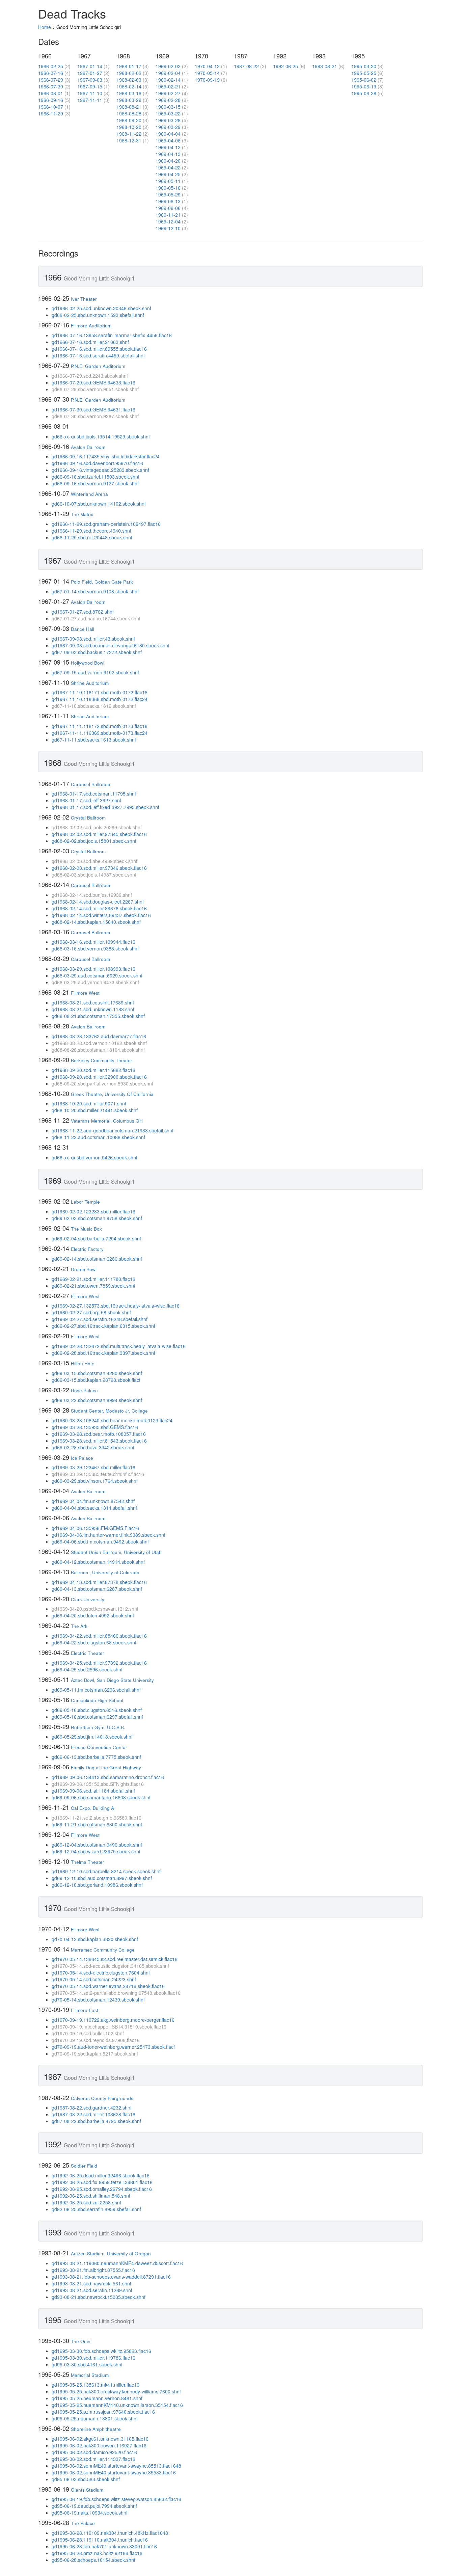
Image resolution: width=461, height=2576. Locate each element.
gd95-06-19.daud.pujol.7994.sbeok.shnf (94, 2506)
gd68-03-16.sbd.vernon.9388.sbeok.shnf (95, 948)
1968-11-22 (129, 134)
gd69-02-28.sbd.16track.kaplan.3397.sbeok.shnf (103, 1353)
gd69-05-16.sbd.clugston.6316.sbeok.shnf (97, 1710)
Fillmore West (85, 993)
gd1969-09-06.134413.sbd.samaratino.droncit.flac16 (108, 1777)
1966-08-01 (51, 93)
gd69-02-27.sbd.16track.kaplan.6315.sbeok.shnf (103, 1326)
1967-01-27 (90, 73)
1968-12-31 (129, 140)
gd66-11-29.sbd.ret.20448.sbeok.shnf (92, 537)
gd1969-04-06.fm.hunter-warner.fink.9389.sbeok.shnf (109, 1535)
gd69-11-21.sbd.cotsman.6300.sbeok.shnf (97, 1824)
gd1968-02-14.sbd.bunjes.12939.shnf (92, 895)
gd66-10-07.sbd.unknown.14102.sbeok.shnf (99, 504)
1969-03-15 (168, 107)
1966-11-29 (51, 113)
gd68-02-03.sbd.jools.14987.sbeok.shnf (94, 875)
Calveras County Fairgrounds (102, 2098)
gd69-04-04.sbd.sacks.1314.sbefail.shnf (94, 1508)
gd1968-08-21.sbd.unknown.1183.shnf (93, 1009)
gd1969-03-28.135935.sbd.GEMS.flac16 (95, 1427)
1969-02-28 (168, 100)
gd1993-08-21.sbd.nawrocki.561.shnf (91, 2283)
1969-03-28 (168, 120)
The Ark (79, 1626)
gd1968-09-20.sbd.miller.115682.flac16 (93, 1070)
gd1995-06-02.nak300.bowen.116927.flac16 (99, 2445)
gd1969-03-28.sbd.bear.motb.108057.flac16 (99, 1434)
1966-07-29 (51, 80)
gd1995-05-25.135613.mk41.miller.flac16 (96, 2385)
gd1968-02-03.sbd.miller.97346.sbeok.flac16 (99, 868)
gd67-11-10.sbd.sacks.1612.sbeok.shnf (94, 706)
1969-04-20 (168, 161)
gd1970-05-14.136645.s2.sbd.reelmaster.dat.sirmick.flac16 (115, 1959)
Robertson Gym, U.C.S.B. (98, 1727)
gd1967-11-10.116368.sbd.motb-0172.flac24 (100, 699)
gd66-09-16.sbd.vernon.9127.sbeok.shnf (95, 483)
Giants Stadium (87, 2490)
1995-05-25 (364, 73)
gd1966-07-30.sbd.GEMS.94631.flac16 (93, 409)
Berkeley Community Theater (102, 1060)
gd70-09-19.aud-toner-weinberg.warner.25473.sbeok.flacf (113, 2047)
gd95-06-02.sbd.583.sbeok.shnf (86, 2479)
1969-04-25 (168, 174)
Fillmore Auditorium (91, 326)
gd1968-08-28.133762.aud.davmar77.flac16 (99, 1036)
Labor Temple (85, 1202)
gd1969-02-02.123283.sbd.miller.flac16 (93, 1211)
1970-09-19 (207, 80)
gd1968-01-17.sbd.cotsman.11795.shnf (94, 794)
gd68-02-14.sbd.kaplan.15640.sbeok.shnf (96, 922)
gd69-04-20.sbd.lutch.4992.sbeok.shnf (93, 1615)
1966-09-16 (51, 100)
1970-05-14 (207, 73)
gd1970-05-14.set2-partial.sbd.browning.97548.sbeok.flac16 (116, 1993)
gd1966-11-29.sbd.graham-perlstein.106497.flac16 (106, 524)
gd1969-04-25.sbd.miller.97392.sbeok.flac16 (99, 1663)
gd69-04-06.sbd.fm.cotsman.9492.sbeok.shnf (100, 1541)
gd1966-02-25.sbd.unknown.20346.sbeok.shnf (101, 308)
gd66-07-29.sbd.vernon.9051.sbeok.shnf (95, 389)
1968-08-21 (129, 107)
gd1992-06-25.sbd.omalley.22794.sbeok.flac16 (102, 2189)
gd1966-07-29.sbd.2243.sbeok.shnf (90, 376)
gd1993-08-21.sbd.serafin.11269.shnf (92, 2290)
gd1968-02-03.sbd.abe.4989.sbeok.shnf (94, 861)
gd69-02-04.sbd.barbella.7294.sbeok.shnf (96, 1238)
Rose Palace (84, 1390)
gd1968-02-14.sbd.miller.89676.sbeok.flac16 (99, 908)
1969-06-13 (168, 201)
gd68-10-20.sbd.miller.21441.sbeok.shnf (95, 1110)
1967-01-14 (90, 66)
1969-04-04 (168, 134)
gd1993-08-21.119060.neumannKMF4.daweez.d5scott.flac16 (117, 2263)
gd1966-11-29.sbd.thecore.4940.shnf (91, 531)
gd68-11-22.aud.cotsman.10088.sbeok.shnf (98, 1137)
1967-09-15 (90, 86)
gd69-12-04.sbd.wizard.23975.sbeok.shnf (96, 1851)
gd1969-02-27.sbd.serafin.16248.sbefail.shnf (100, 1319)
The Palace (83, 2523)
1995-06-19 (364, 86)
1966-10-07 (51, 107)
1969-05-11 (168, 181)
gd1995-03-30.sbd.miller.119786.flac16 (93, 2358)
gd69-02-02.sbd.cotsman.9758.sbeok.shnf (97, 1218)
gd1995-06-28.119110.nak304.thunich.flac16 (100, 2540)
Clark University (88, 1599)
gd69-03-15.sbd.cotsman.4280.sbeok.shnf (97, 1373)
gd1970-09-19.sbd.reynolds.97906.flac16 (96, 2040)
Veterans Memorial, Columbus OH (107, 1121)
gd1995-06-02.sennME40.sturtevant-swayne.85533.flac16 (114, 2472)
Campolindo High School (97, 1700)
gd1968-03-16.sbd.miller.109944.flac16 (93, 942)
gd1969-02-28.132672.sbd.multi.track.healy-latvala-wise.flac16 (119, 1346)
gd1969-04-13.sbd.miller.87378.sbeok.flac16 (99, 1582)
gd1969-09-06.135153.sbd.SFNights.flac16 (98, 1784)
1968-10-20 (129, 127)
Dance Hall (83, 629)
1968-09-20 (129, 120)
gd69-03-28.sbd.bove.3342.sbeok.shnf (93, 1447)
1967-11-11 (90, 100)
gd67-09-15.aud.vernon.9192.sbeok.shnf (95, 672)
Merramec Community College (103, 1950)
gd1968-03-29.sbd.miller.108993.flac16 (93, 969)
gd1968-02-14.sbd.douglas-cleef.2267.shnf (98, 902)
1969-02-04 (168, 73)
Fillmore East (85, 2010)
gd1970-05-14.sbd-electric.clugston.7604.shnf (101, 1973)
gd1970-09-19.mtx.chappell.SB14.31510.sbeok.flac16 (109, 2027)
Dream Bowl (84, 1269)
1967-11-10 (90, 93)
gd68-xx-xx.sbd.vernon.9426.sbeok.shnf (94, 1157)
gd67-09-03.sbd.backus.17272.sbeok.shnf (97, 652)
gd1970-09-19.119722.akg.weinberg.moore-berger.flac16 (113, 2020)
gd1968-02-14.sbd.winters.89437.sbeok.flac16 (101, 915)
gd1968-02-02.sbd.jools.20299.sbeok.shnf (97, 827)
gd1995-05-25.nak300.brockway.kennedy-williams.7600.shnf (116, 2391)
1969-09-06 (168, 208)
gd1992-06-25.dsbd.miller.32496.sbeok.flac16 (101, 2175)
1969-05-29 (168, 194)
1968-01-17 (129, 66)
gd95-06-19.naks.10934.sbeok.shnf (90, 2513)
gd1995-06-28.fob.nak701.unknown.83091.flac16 (104, 2546)
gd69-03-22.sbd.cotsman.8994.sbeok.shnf (97, 1400)
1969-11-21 (168, 215)
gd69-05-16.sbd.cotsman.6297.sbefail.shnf (97, 1717)
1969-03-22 (168, 113)
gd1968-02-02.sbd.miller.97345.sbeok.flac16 (99, 834)
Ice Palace (82, 1458)
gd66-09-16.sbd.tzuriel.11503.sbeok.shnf (96, 477)
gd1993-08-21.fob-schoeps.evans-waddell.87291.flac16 (111, 2277)
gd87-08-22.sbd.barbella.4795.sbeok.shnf (96, 2121)
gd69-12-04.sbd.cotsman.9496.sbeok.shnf (97, 1845)
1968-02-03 (129, 80)
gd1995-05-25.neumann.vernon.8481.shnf (97, 2398)
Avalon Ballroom (88, 447)
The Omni (81, 2341)
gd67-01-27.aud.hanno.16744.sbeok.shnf (96, 618)
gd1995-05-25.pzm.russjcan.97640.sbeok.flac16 (103, 2412)
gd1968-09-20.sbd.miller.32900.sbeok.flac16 (99, 1077)
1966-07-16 (51, 73)
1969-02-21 (168, 86)
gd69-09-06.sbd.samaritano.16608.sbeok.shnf (101, 1797)
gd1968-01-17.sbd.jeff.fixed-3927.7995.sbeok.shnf (105, 807)
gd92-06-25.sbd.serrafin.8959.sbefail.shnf (96, 2209)
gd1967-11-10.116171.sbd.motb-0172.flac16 (100, 692)
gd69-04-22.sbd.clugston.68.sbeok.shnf (94, 1642)
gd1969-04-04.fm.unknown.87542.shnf (93, 1501)
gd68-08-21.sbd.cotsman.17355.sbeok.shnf (98, 1016)
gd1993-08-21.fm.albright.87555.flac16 (93, 2270)
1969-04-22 (168, 167)
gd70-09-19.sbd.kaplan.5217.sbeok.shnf (95, 2054)
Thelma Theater (88, 1862)
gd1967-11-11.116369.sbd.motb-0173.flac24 (100, 733)
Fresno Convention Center (99, 1747)
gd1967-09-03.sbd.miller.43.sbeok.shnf (93, 639)
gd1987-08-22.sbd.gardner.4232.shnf (92, 2108)
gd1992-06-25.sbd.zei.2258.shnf (86, 2202)
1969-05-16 (168, 188)
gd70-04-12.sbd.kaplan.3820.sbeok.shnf (95, 1939)
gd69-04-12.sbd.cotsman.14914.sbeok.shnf (98, 1562)
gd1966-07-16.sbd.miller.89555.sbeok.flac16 (99, 349)
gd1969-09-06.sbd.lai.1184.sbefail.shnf (93, 1791)
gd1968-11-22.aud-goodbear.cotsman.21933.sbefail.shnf (113, 1130)
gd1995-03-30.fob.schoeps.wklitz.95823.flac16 (101, 2351)
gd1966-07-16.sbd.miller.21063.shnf (90, 342)
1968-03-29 (129, 100)
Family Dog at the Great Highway (106, 1767)
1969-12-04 (168, 221)
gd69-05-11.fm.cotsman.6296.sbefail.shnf (96, 1690)
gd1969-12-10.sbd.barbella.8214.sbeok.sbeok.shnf (106, 1871)
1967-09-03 (90, 80)
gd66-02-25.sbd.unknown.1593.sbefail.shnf (98, 315)
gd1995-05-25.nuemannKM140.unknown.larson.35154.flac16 (117, 2405)
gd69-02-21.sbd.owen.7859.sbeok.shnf (93, 1286)
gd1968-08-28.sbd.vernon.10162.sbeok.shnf (99, 1043)
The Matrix (82, 514)
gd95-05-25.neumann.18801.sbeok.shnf (95, 2418)
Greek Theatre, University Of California (112, 1094)
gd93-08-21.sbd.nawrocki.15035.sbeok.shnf (99, 2297)
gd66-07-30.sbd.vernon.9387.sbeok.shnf (95, 416)
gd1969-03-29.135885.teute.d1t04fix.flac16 (98, 1474)
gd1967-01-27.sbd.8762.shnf (83, 612)
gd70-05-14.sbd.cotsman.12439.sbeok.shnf (98, 2000)
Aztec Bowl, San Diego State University (112, 1680)
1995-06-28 (364, 93)
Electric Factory (87, 1249)
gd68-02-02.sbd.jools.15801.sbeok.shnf (94, 841)
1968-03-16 (129, 93)
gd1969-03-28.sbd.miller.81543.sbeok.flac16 (99, 1441)
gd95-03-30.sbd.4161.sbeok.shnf (87, 2364)
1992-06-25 (286, 66)
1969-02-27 (168, 93)
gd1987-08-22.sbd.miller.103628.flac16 (93, 2114)
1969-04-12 (168, 147)
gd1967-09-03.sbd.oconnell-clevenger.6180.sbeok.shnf (111, 645)
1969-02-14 (168, 80)
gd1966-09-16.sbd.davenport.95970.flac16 (97, 463)
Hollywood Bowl (88, 663)
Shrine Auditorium (90, 683)
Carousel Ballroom (90, 784)
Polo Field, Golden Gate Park (102, 582)
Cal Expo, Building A (92, 1808)
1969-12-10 (168, 228)
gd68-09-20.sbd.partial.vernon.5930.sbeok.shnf (102, 1083)
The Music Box (86, 1229)
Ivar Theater (84, 299)
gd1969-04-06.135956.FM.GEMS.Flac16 (95, 1528)
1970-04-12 (207, 66)
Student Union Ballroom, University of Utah (116, 1552)
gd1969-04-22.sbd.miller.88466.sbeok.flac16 (99, 1636)
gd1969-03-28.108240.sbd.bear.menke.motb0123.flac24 (112, 1420)
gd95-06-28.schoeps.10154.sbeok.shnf (93, 2560)
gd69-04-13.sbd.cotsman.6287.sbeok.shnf (97, 1589)
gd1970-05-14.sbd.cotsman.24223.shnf (94, 1979)
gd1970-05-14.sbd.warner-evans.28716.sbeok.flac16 (108, 1986)
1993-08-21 (325, 66)
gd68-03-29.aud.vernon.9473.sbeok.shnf (95, 982)
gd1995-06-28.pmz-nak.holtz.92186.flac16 (97, 2553)
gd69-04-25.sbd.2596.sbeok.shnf (87, 1669)
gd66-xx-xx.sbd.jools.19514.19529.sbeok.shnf (101, 436)
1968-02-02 (129, 73)
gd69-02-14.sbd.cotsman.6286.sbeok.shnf (97, 1259)
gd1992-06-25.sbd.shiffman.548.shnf (91, 2196)
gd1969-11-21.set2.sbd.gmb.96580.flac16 (97, 1818)
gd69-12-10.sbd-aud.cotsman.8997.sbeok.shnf (102, 1878)
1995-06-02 (364, 80)
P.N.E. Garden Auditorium (98, 366)
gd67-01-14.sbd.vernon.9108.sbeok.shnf (95, 591)
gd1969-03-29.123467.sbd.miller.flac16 (93, 1467)
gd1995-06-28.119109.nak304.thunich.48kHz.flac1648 (110, 2533)
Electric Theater (88, 1653)
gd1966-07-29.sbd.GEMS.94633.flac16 (93, 382)
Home (45, 27)
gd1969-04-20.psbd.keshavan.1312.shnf (95, 1609)
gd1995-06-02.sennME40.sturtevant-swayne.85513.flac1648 (116, 2466)
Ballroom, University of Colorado (105, 1572)
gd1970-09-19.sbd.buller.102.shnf (88, 2033)
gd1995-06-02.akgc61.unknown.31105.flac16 (100, 2439)
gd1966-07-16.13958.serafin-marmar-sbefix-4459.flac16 (112, 335)
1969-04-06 (168, 140)
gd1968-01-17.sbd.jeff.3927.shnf (86, 800)
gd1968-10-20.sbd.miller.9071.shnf (89, 1103)
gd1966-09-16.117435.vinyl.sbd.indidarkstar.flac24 (106, 456)
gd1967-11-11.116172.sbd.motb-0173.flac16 (100, 726)
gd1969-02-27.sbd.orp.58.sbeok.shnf (91, 1312)
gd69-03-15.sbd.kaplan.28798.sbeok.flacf (96, 1380)
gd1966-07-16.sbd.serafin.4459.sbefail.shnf (98, 355)
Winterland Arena (89, 494)
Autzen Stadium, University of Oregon (111, 2253)
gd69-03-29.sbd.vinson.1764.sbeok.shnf (95, 1481)
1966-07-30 (51, 86)
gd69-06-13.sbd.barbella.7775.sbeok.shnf (96, 1757)
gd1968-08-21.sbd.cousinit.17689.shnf (93, 1002)
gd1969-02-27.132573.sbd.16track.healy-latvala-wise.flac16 (116, 1306)
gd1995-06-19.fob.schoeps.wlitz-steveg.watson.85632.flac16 (116, 2499)
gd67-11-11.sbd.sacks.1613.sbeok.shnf (94, 740)
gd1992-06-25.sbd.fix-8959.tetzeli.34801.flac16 (102, 2182)
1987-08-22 (246, 66)
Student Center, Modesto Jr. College (109, 1411)
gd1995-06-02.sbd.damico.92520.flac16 (94, 2452)
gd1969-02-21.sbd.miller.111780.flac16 (93, 1279)
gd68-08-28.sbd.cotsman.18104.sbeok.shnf (98, 1050)
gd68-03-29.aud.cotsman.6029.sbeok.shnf (97, 975)
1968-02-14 (129, 86)
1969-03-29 (168, 127)
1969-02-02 (168, 66)
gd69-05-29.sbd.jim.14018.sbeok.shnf (92, 1737)
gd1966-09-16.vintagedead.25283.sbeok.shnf (100, 470)
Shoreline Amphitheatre (96, 2429)
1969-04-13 (168, 154)
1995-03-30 (364, 66)
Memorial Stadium (90, 2375)
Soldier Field (84, 2166)
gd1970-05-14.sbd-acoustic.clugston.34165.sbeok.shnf (110, 1966)
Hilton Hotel (83, 1363)
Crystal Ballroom (88, 818)
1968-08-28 (129, 113)
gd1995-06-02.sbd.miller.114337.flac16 (93, 2459)
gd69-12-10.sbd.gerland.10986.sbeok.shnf (97, 1885)
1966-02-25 (51, 66)
